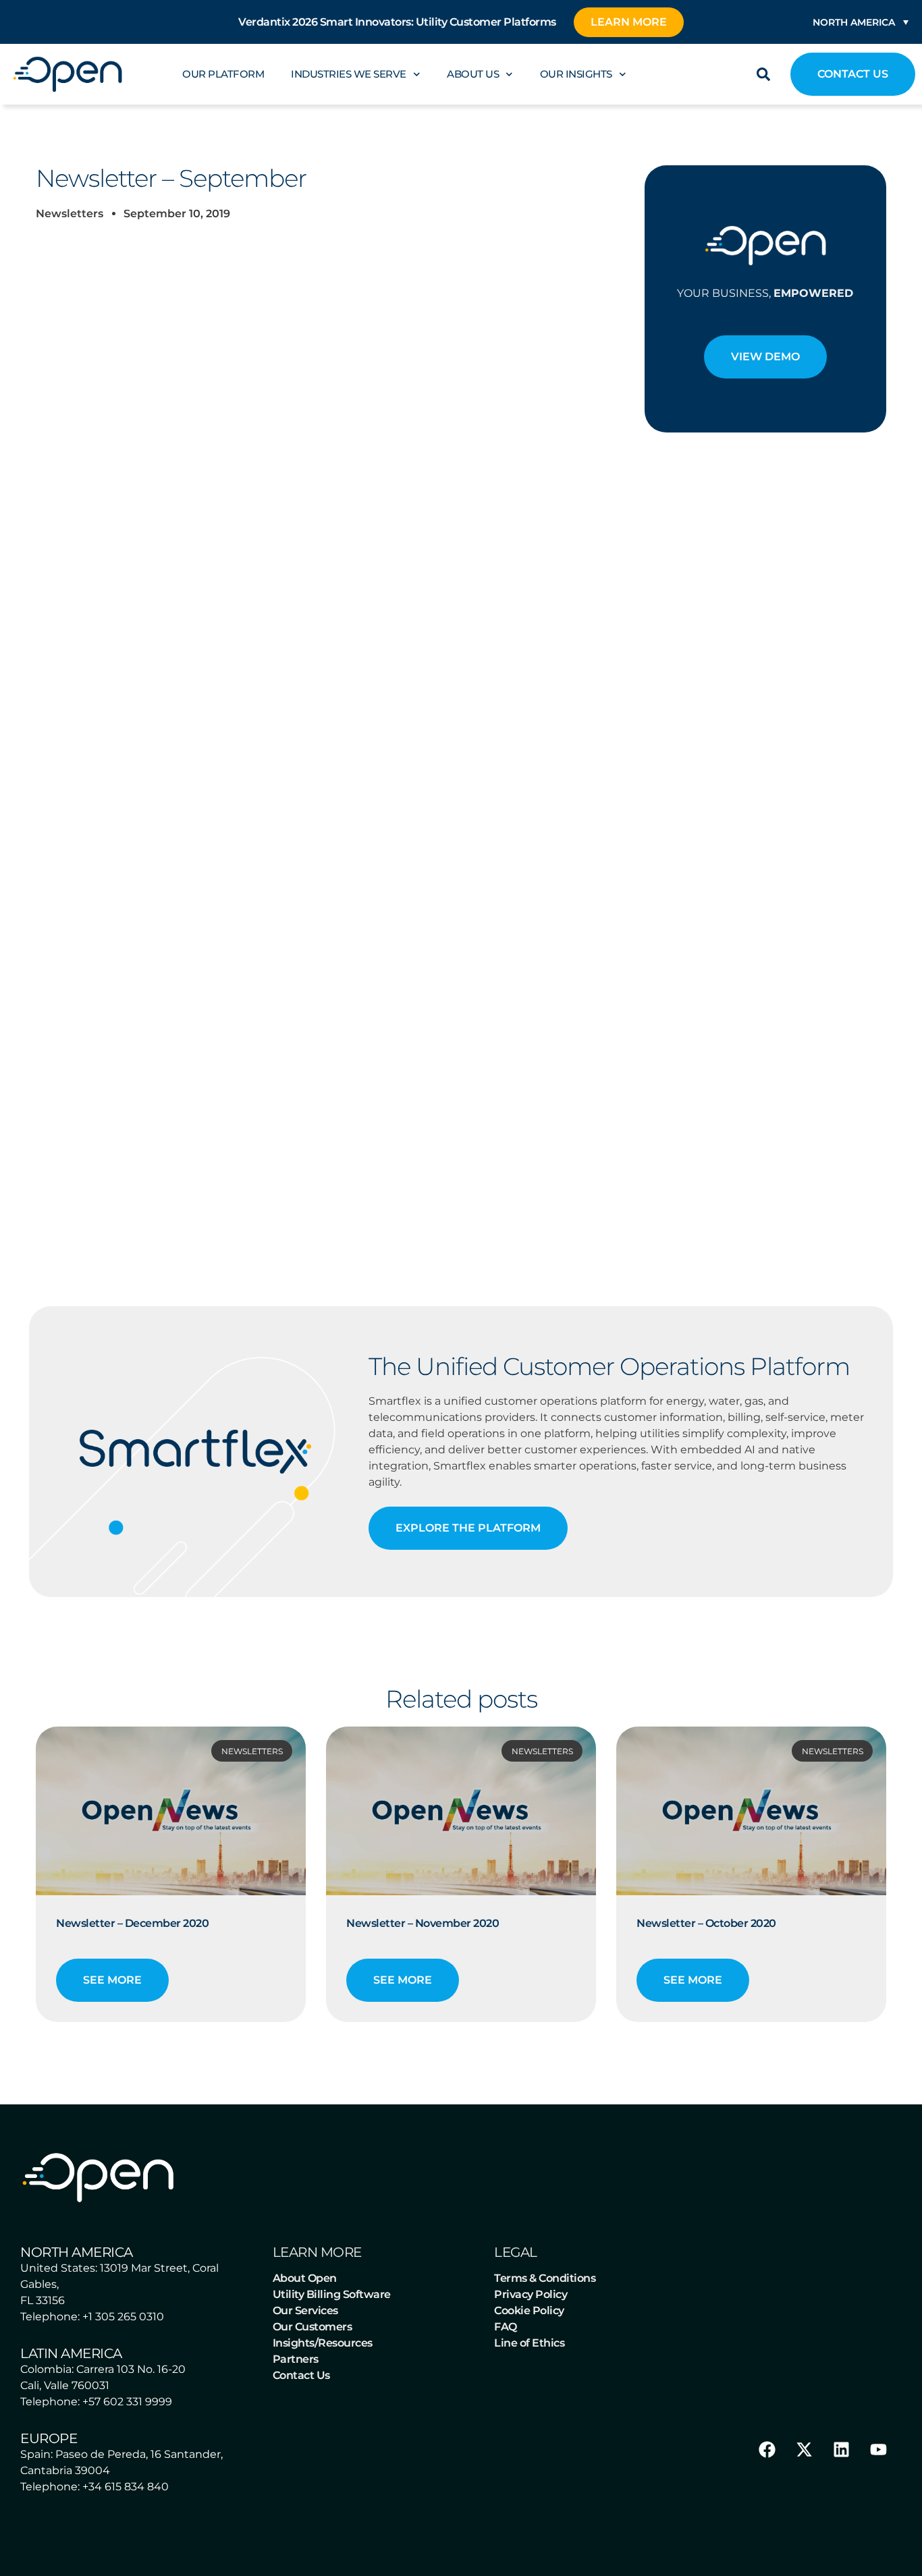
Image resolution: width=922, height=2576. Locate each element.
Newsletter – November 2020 (423, 1923)
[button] (763, 74)
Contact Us (301, 2375)
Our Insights (576, 74)
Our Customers (313, 2327)
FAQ (506, 2327)
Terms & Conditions (545, 2278)
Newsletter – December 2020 (132, 1923)
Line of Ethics (529, 2343)
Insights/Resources (323, 2343)
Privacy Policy (531, 2294)
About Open (305, 2278)
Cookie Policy (529, 2311)
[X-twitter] (804, 2450)
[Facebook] (767, 2450)
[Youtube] (878, 2450)
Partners (296, 2359)
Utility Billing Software (332, 2294)
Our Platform (223, 74)
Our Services (305, 2311)
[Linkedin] (841, 2450)
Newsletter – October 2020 (706, 1923)
